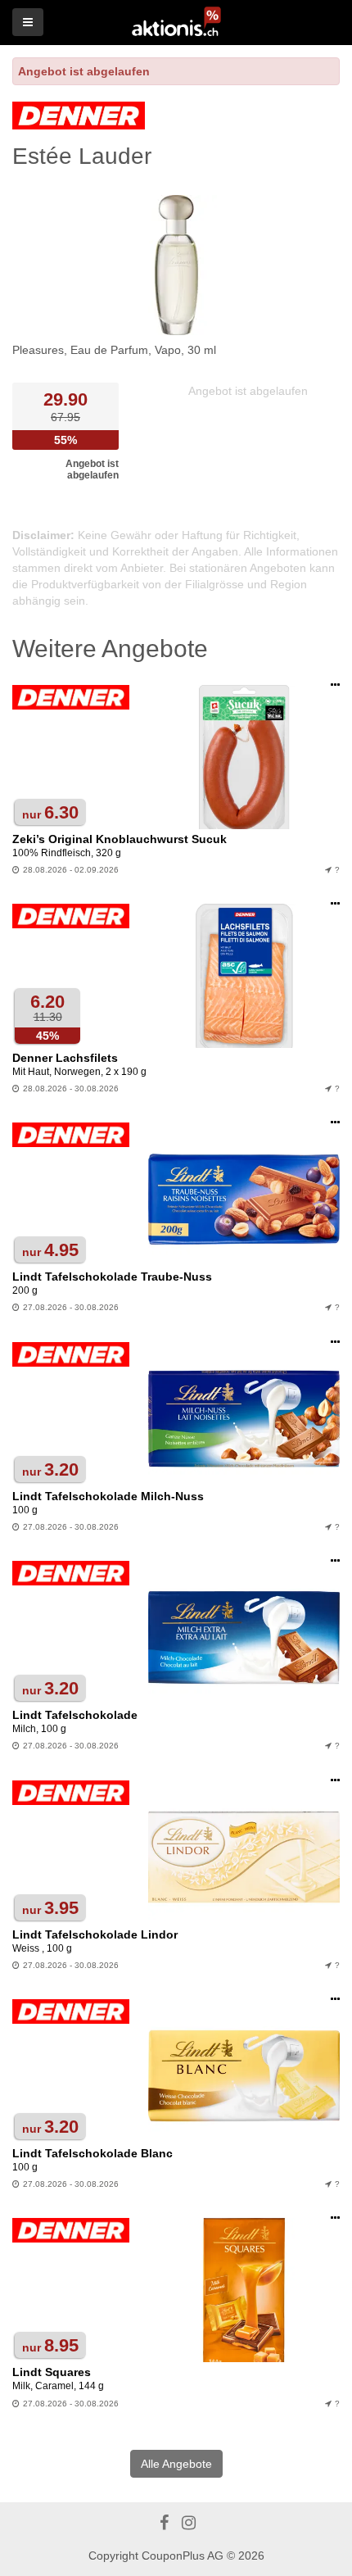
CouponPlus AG (183, 2556)
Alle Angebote (176, 2464)
